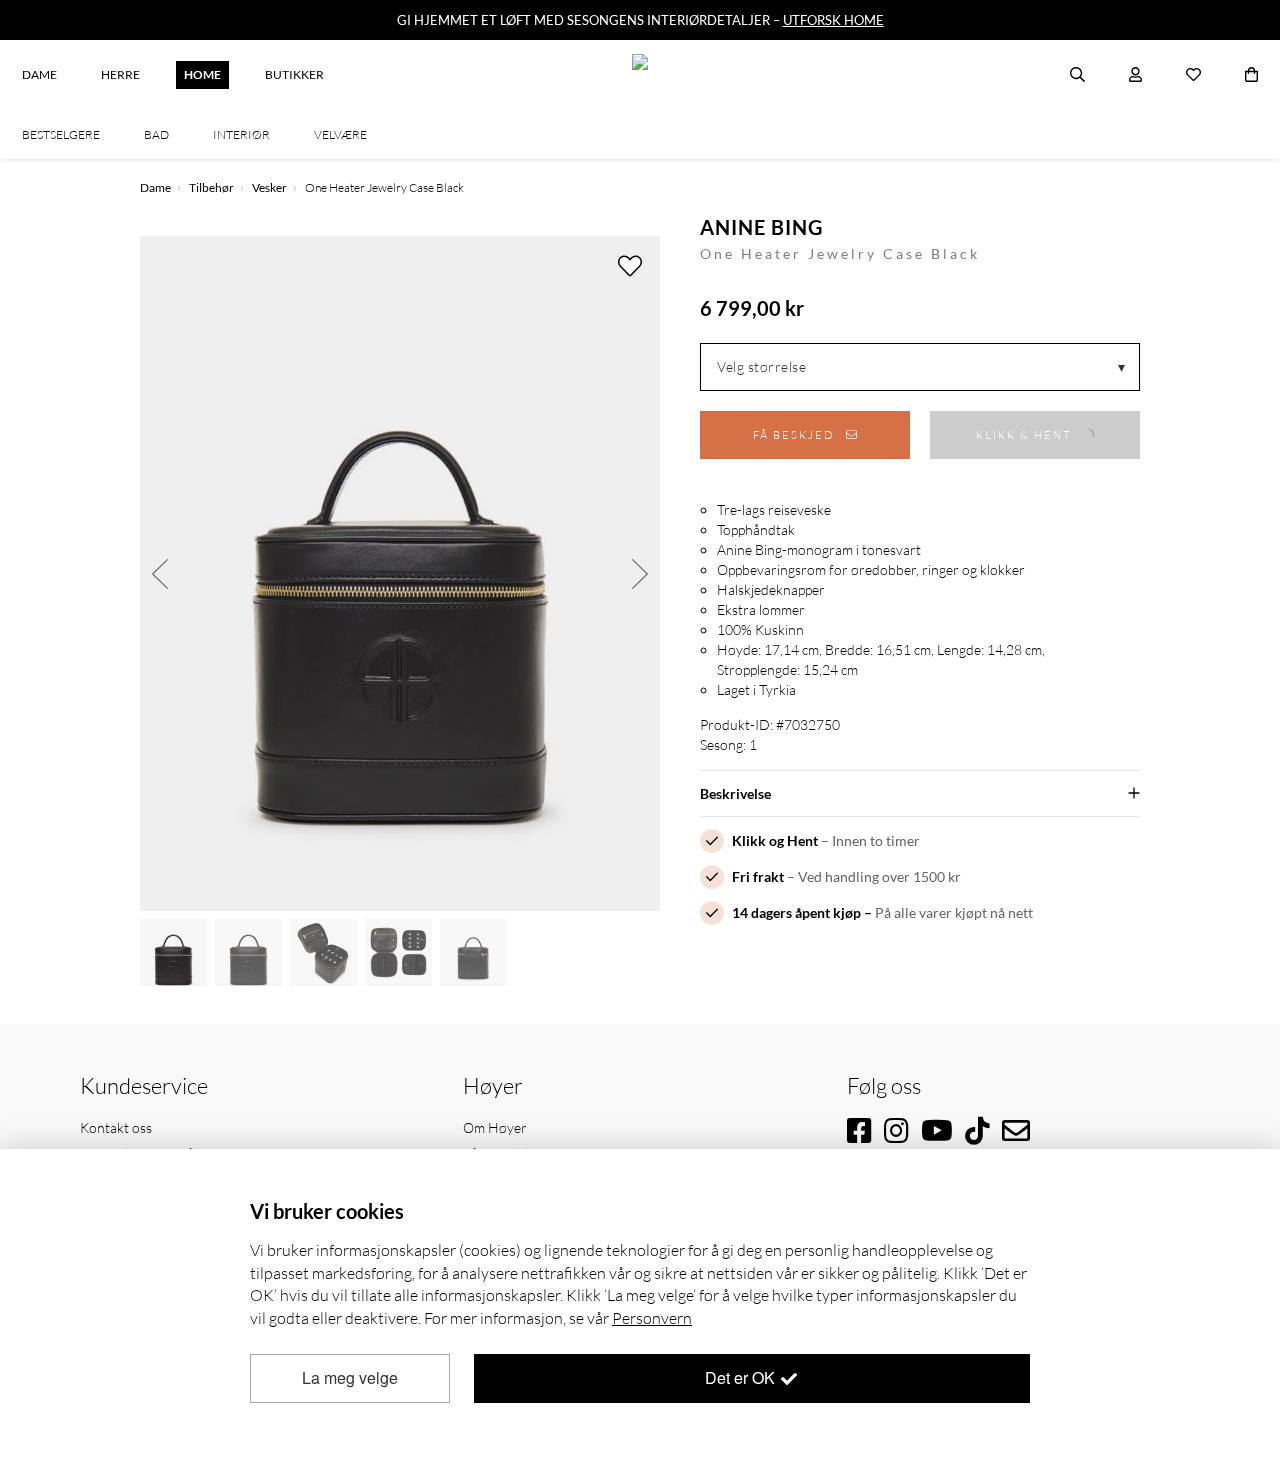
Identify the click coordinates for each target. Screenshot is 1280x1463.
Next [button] (640, 573)
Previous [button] (160, 573)
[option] (400, 573)
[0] (1251, 75)
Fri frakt (758, 876)
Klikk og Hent (775, 840)
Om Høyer (495, 1127)
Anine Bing (761, 227)
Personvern (652, 1318)
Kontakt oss (116, 1127)
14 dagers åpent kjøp (796, 912)
